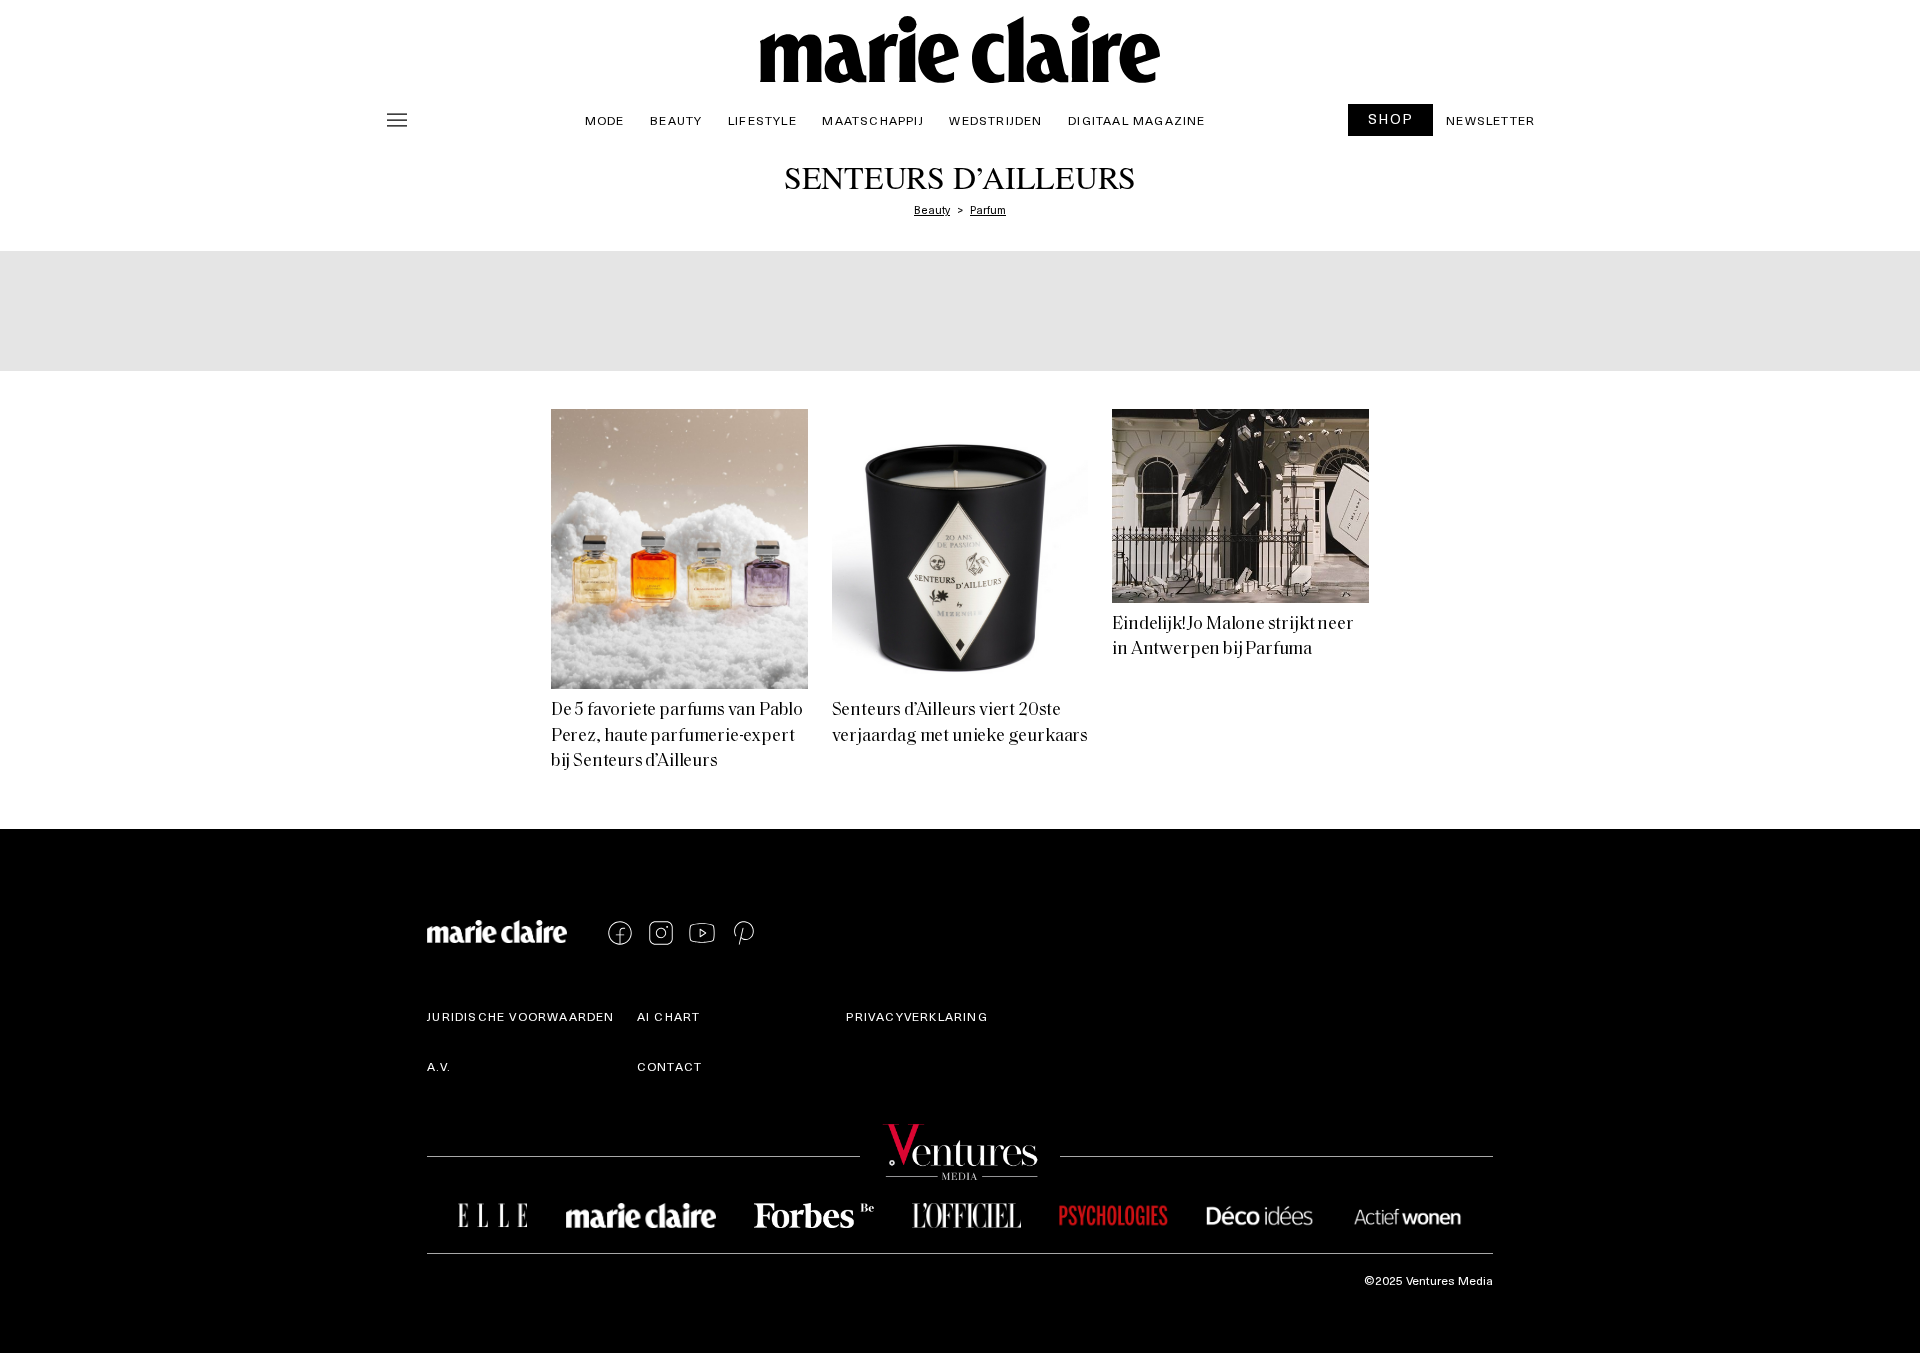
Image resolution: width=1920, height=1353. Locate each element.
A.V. (439, 1066)
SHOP (1391, 118)
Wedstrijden (995, 120)
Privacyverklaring (916, 1016)
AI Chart (669, 1016)
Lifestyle (762, 120)
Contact (669, 1066)
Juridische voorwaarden (520, 1016)
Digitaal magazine (1136, 120)
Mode (605, 120)
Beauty (676, 120)
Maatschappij (872, 120)
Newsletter (1490, 120)
